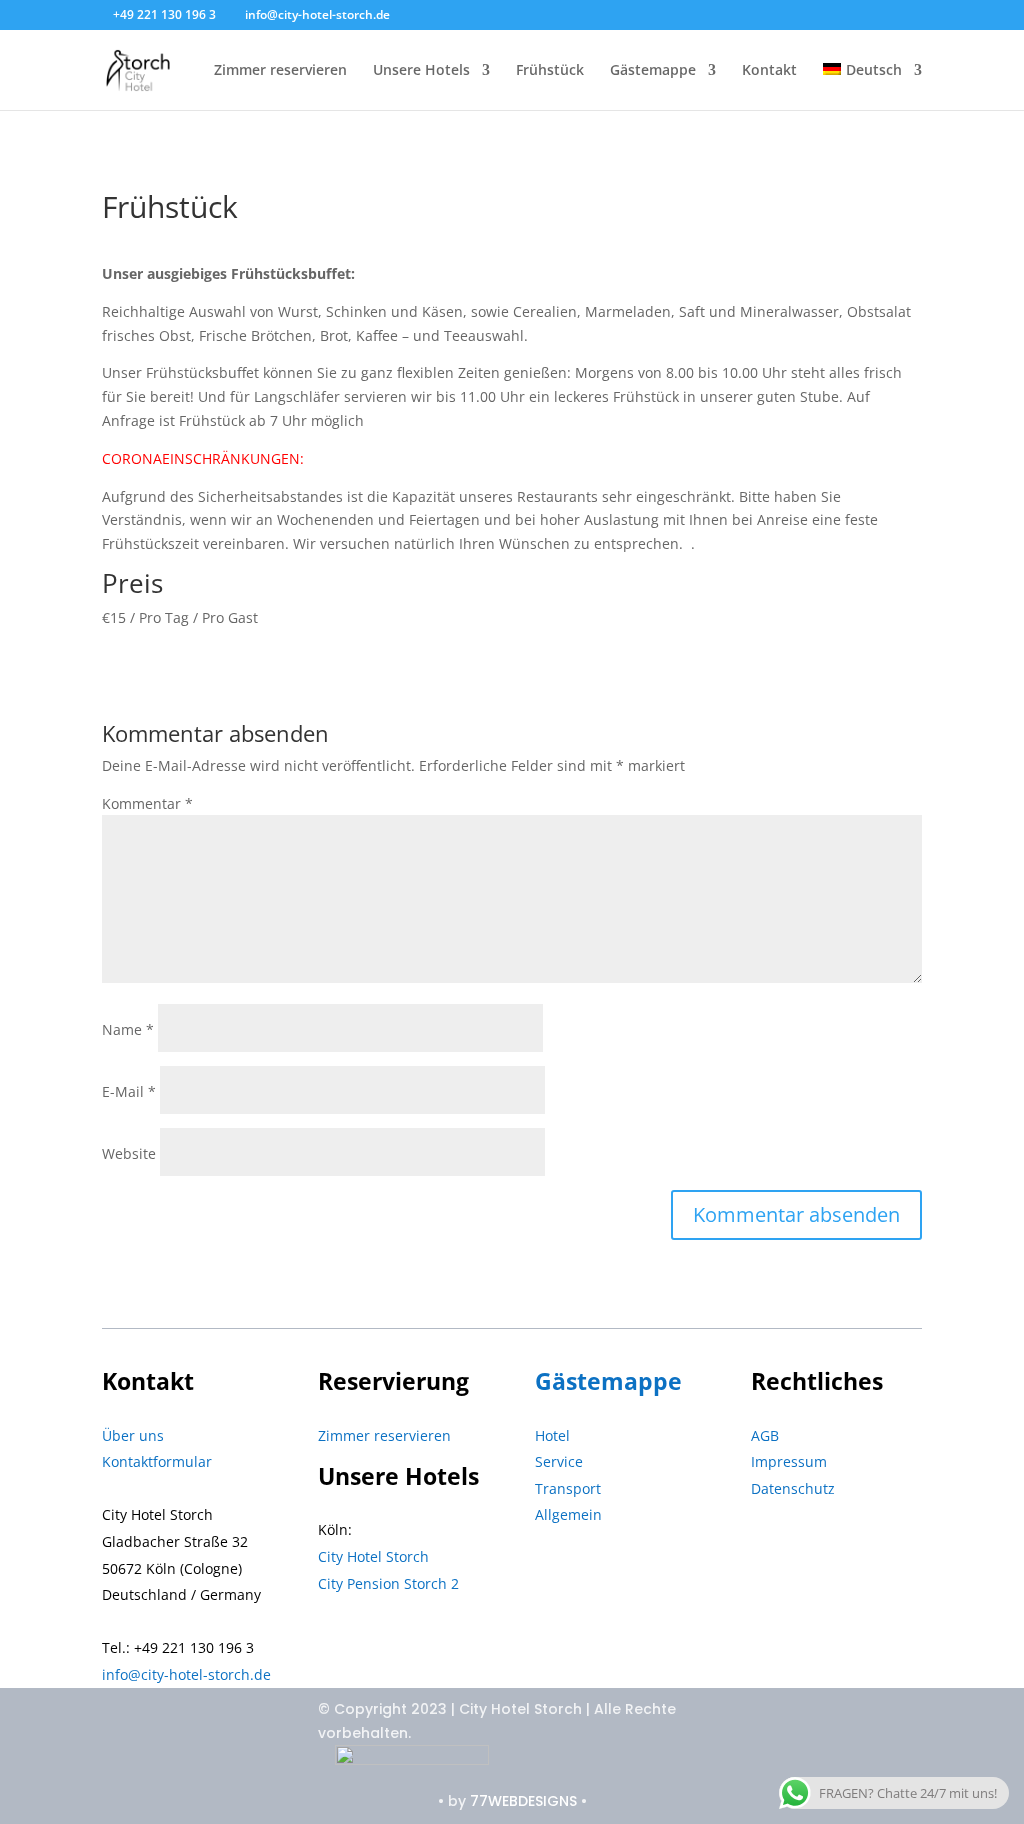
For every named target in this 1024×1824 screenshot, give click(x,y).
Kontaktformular (157, 1461)
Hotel (552, 1435)
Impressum (789, 1461)
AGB (765, 1435)
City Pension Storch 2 (388, 1583)
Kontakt (769, 71)
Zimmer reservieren (280, 71)
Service (559, 1461)
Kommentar (147, 803)
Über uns (133, 1435)
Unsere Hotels (421, 71)
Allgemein (568, 1514)
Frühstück (550, 71)
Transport (568, 1488)
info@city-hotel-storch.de (186, 1674)
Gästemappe (653, 71)
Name (128, 1029)
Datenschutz (793, 1488)
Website (129, 1153)
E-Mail (129, 1091)
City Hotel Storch (373, 1556)
